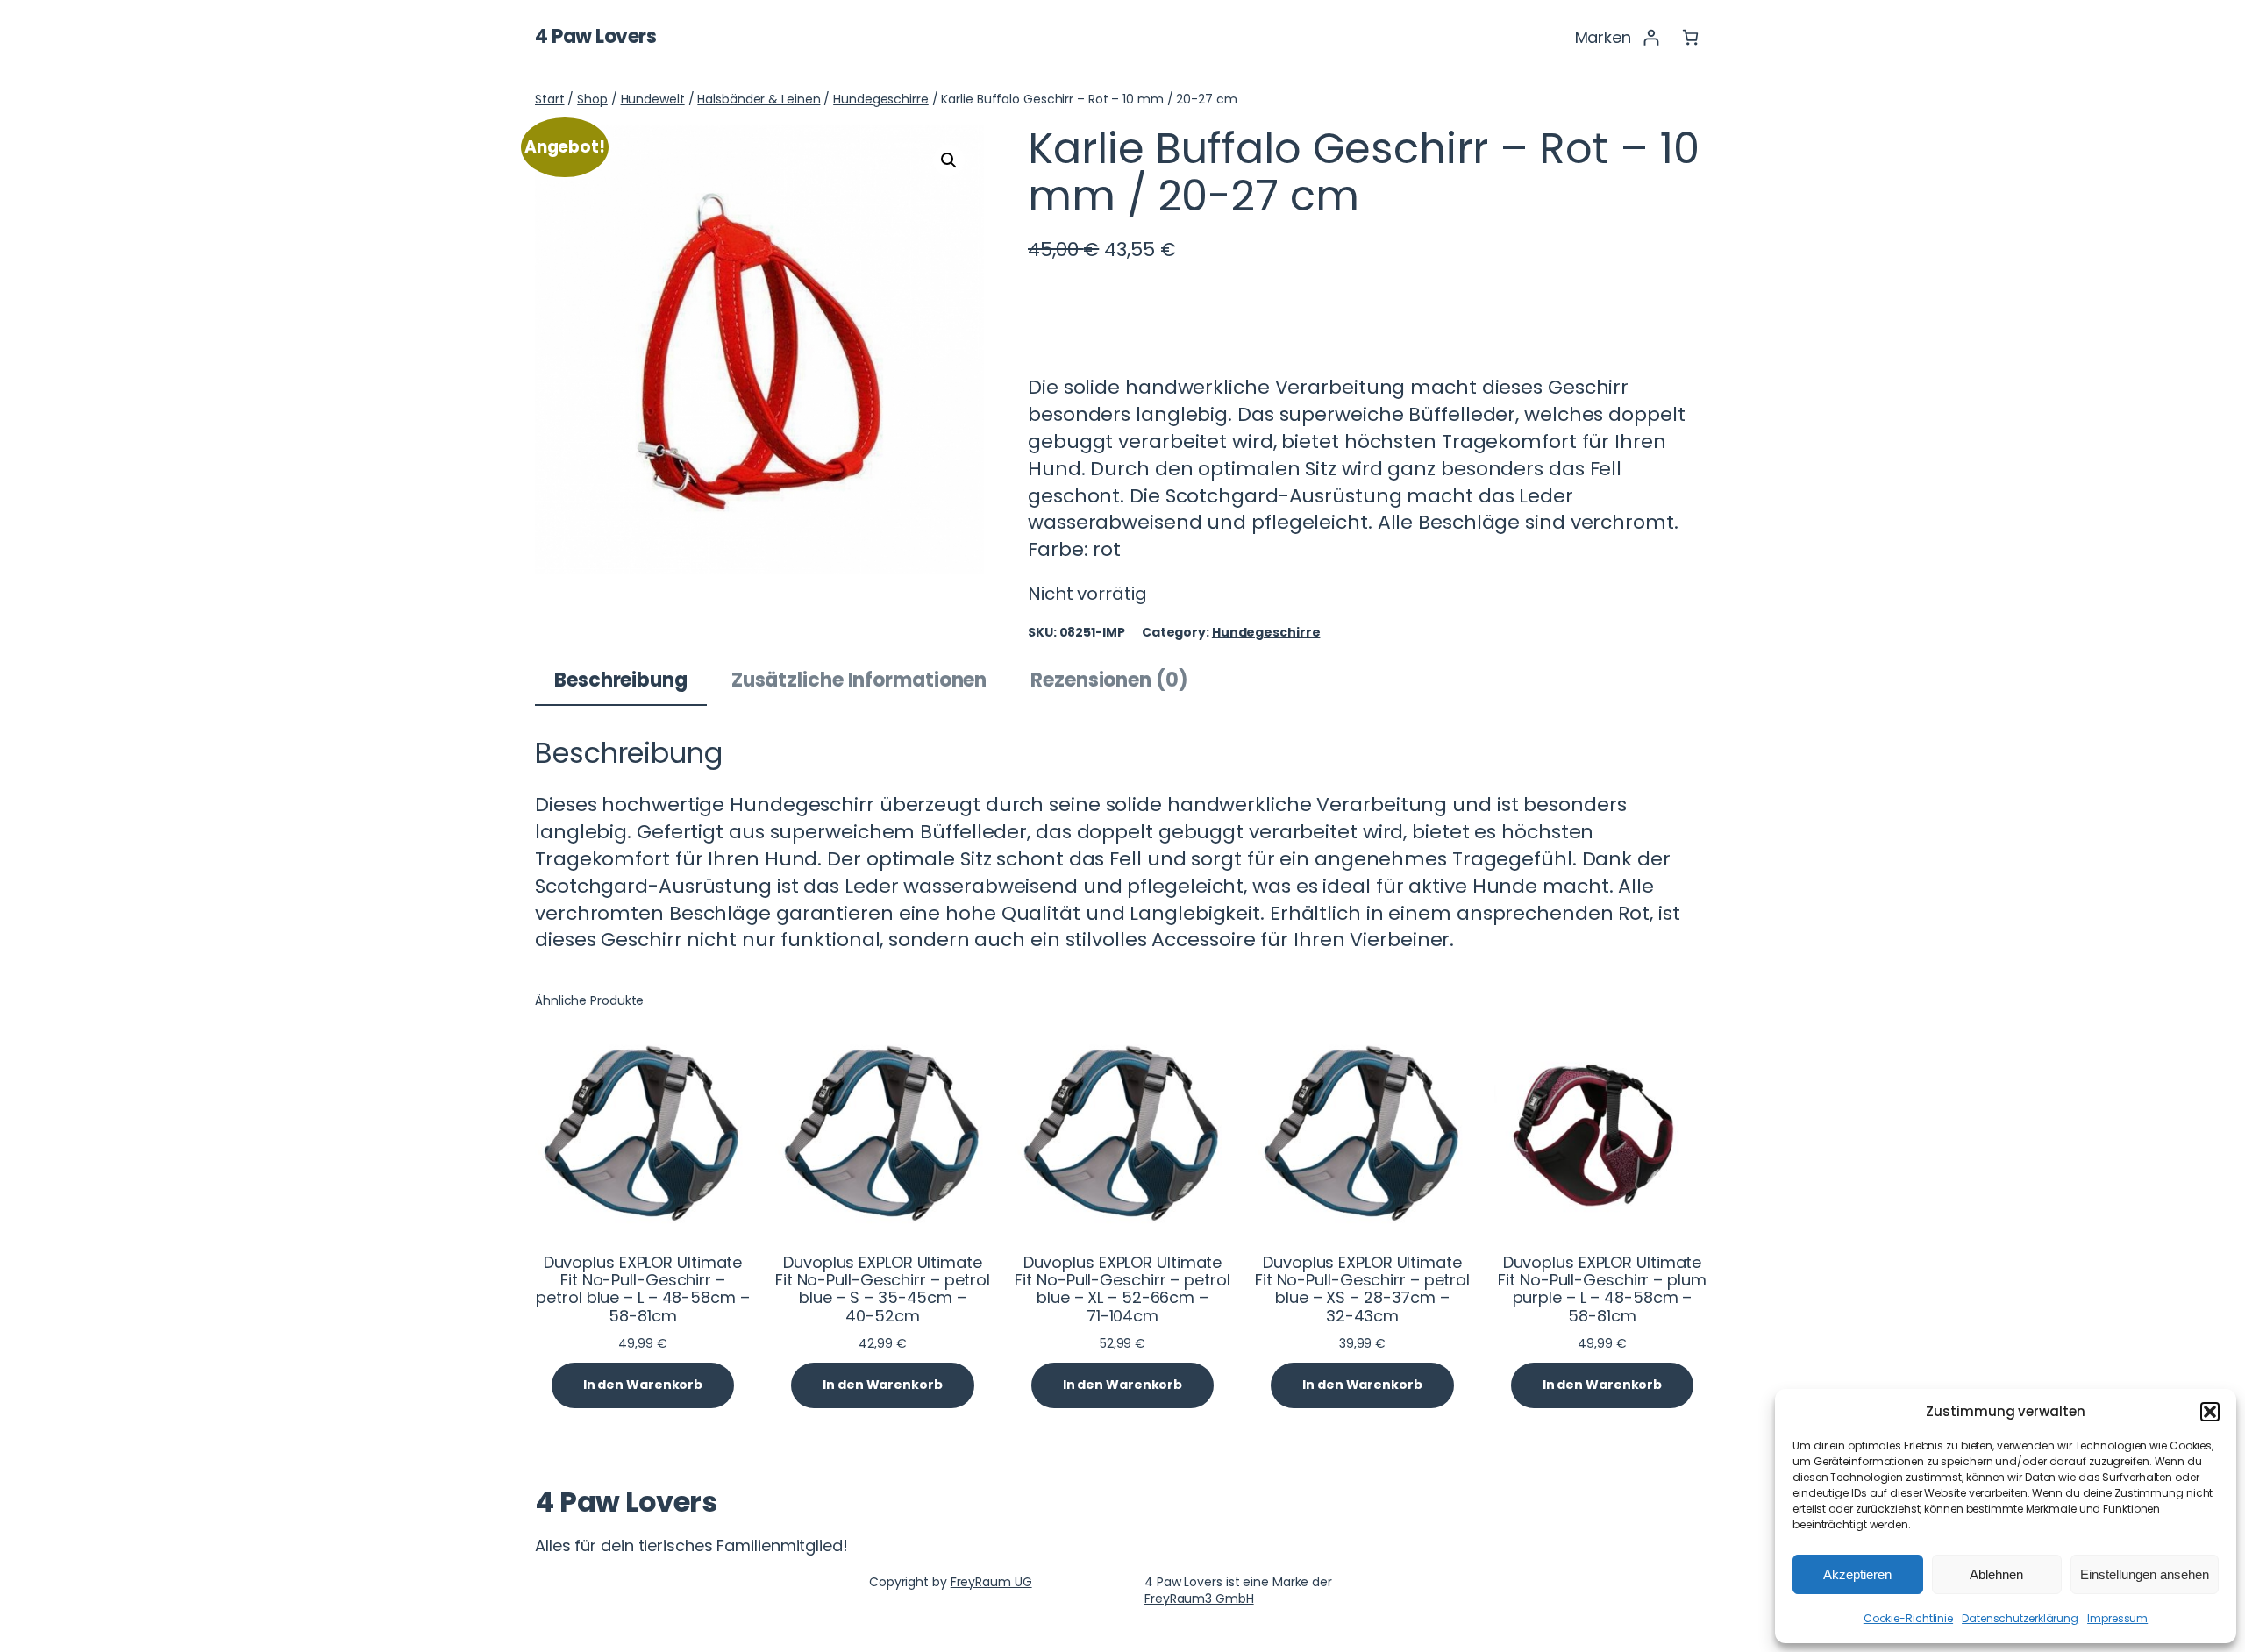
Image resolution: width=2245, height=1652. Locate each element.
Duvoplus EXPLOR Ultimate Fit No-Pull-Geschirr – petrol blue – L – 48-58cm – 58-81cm (642, 1289)
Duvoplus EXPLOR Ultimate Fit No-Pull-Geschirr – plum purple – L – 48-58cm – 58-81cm (1602, 1289)
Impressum (2117, 1618)
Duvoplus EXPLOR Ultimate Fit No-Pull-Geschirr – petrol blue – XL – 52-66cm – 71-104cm (1122, 1289)
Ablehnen (1996, 1574)
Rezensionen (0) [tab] (1109, 680)
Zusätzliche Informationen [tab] (859, 680)
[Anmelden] (1651, 37)
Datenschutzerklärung (2020, 1618)
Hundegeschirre (881, 99)
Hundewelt (653, 99)
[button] (2210, 1412)
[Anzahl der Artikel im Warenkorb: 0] (1690, 37)
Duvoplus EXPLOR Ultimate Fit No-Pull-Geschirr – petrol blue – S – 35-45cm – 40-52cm (883, 1289)
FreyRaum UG (991, 1582)
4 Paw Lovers (595, 36)
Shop (592, 99)
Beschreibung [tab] (621, 680)
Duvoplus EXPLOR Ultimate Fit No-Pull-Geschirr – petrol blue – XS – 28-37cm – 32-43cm (1362, 1289)
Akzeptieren (1857, 1574)
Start (550, 99)
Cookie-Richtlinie (1908, 1618)
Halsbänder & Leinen (759, 99)
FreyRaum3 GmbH (1199, 1599)
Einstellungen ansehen (2145, 1574)
